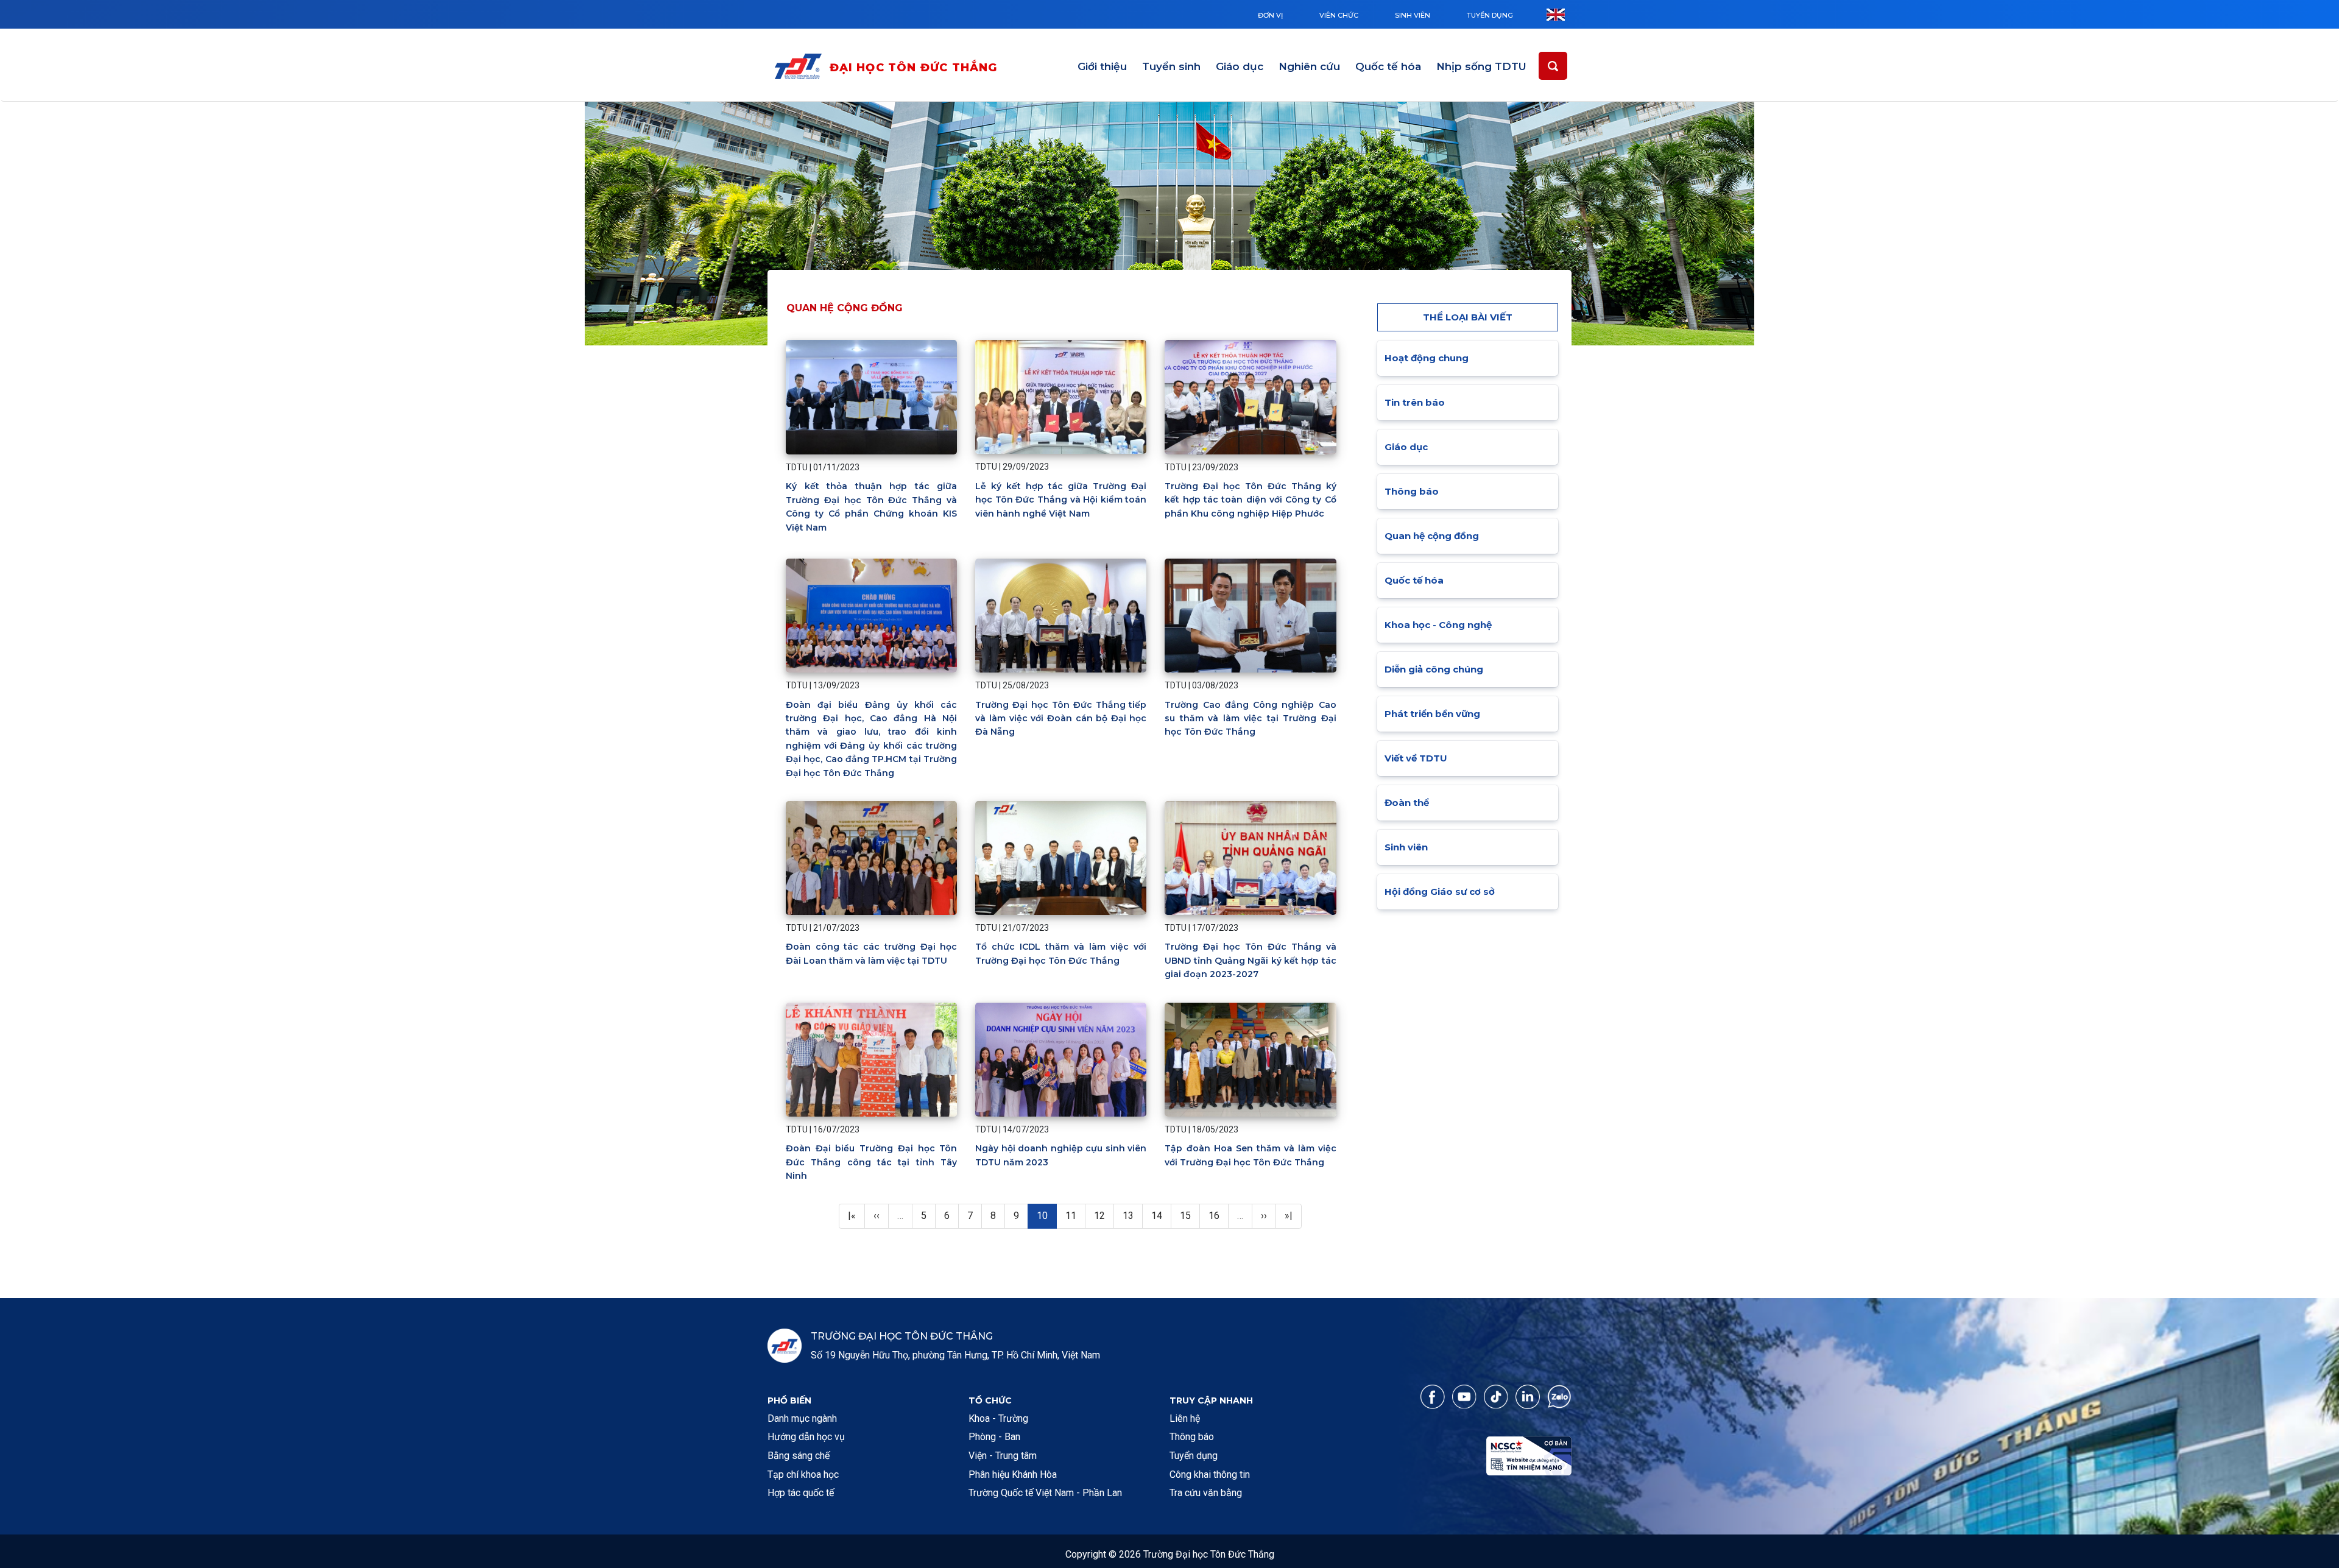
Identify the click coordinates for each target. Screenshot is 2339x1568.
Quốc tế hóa (1388, 66)
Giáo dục (1240, 66)
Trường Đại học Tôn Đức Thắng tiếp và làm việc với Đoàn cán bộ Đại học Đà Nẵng (1061, 719)
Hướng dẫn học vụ (806, 1437)
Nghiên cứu (1309, 66)
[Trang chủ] (801, 69)
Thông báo (1412, 491)
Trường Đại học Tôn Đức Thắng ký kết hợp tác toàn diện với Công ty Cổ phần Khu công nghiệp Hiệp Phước (1250, 500)
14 (1161, 1215)
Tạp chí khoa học (803, 1474)
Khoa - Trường (998, 1418)
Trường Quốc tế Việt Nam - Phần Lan (1045, 1493)
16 (1218, 1215)
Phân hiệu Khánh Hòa (1013, 1474)
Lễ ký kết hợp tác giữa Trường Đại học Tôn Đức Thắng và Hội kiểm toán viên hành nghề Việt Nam (1061, 500)
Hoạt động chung (1427, 358)
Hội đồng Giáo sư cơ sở (1440, 892)
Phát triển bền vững (1432, 714)
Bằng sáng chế (799, 1456)
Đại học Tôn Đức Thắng (914, 68)
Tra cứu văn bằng (1206, 1493)
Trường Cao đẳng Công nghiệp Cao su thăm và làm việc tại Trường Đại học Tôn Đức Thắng (1250, 719)
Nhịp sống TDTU (1481, 66)
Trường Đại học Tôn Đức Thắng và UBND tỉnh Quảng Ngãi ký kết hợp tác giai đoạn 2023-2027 (1250, 960)
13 (1132, 1215)
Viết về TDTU (1416, 758)
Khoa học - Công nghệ (1438, 625)
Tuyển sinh (1171, 66)
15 (1190, 1215)
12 (1104, 1215)
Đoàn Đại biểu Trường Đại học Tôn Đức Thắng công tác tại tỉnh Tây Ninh (871, 1162)
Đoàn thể (1407, 803)
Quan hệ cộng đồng (1432, 536)
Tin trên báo (1415, 402)
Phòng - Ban (994, 1437)
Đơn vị (1270, 15)
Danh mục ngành (802, 1418)
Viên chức (1339, 15)
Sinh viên (1413, 15)
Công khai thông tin (1210, 1474)
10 (1046, 1215)
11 (1075, 1215)
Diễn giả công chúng (1434, 669)
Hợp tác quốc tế (801, 1493)
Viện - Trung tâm (1003, 1456)
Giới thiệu (1102, 66)
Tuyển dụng (1490, 15)
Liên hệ (1185, 1418)
